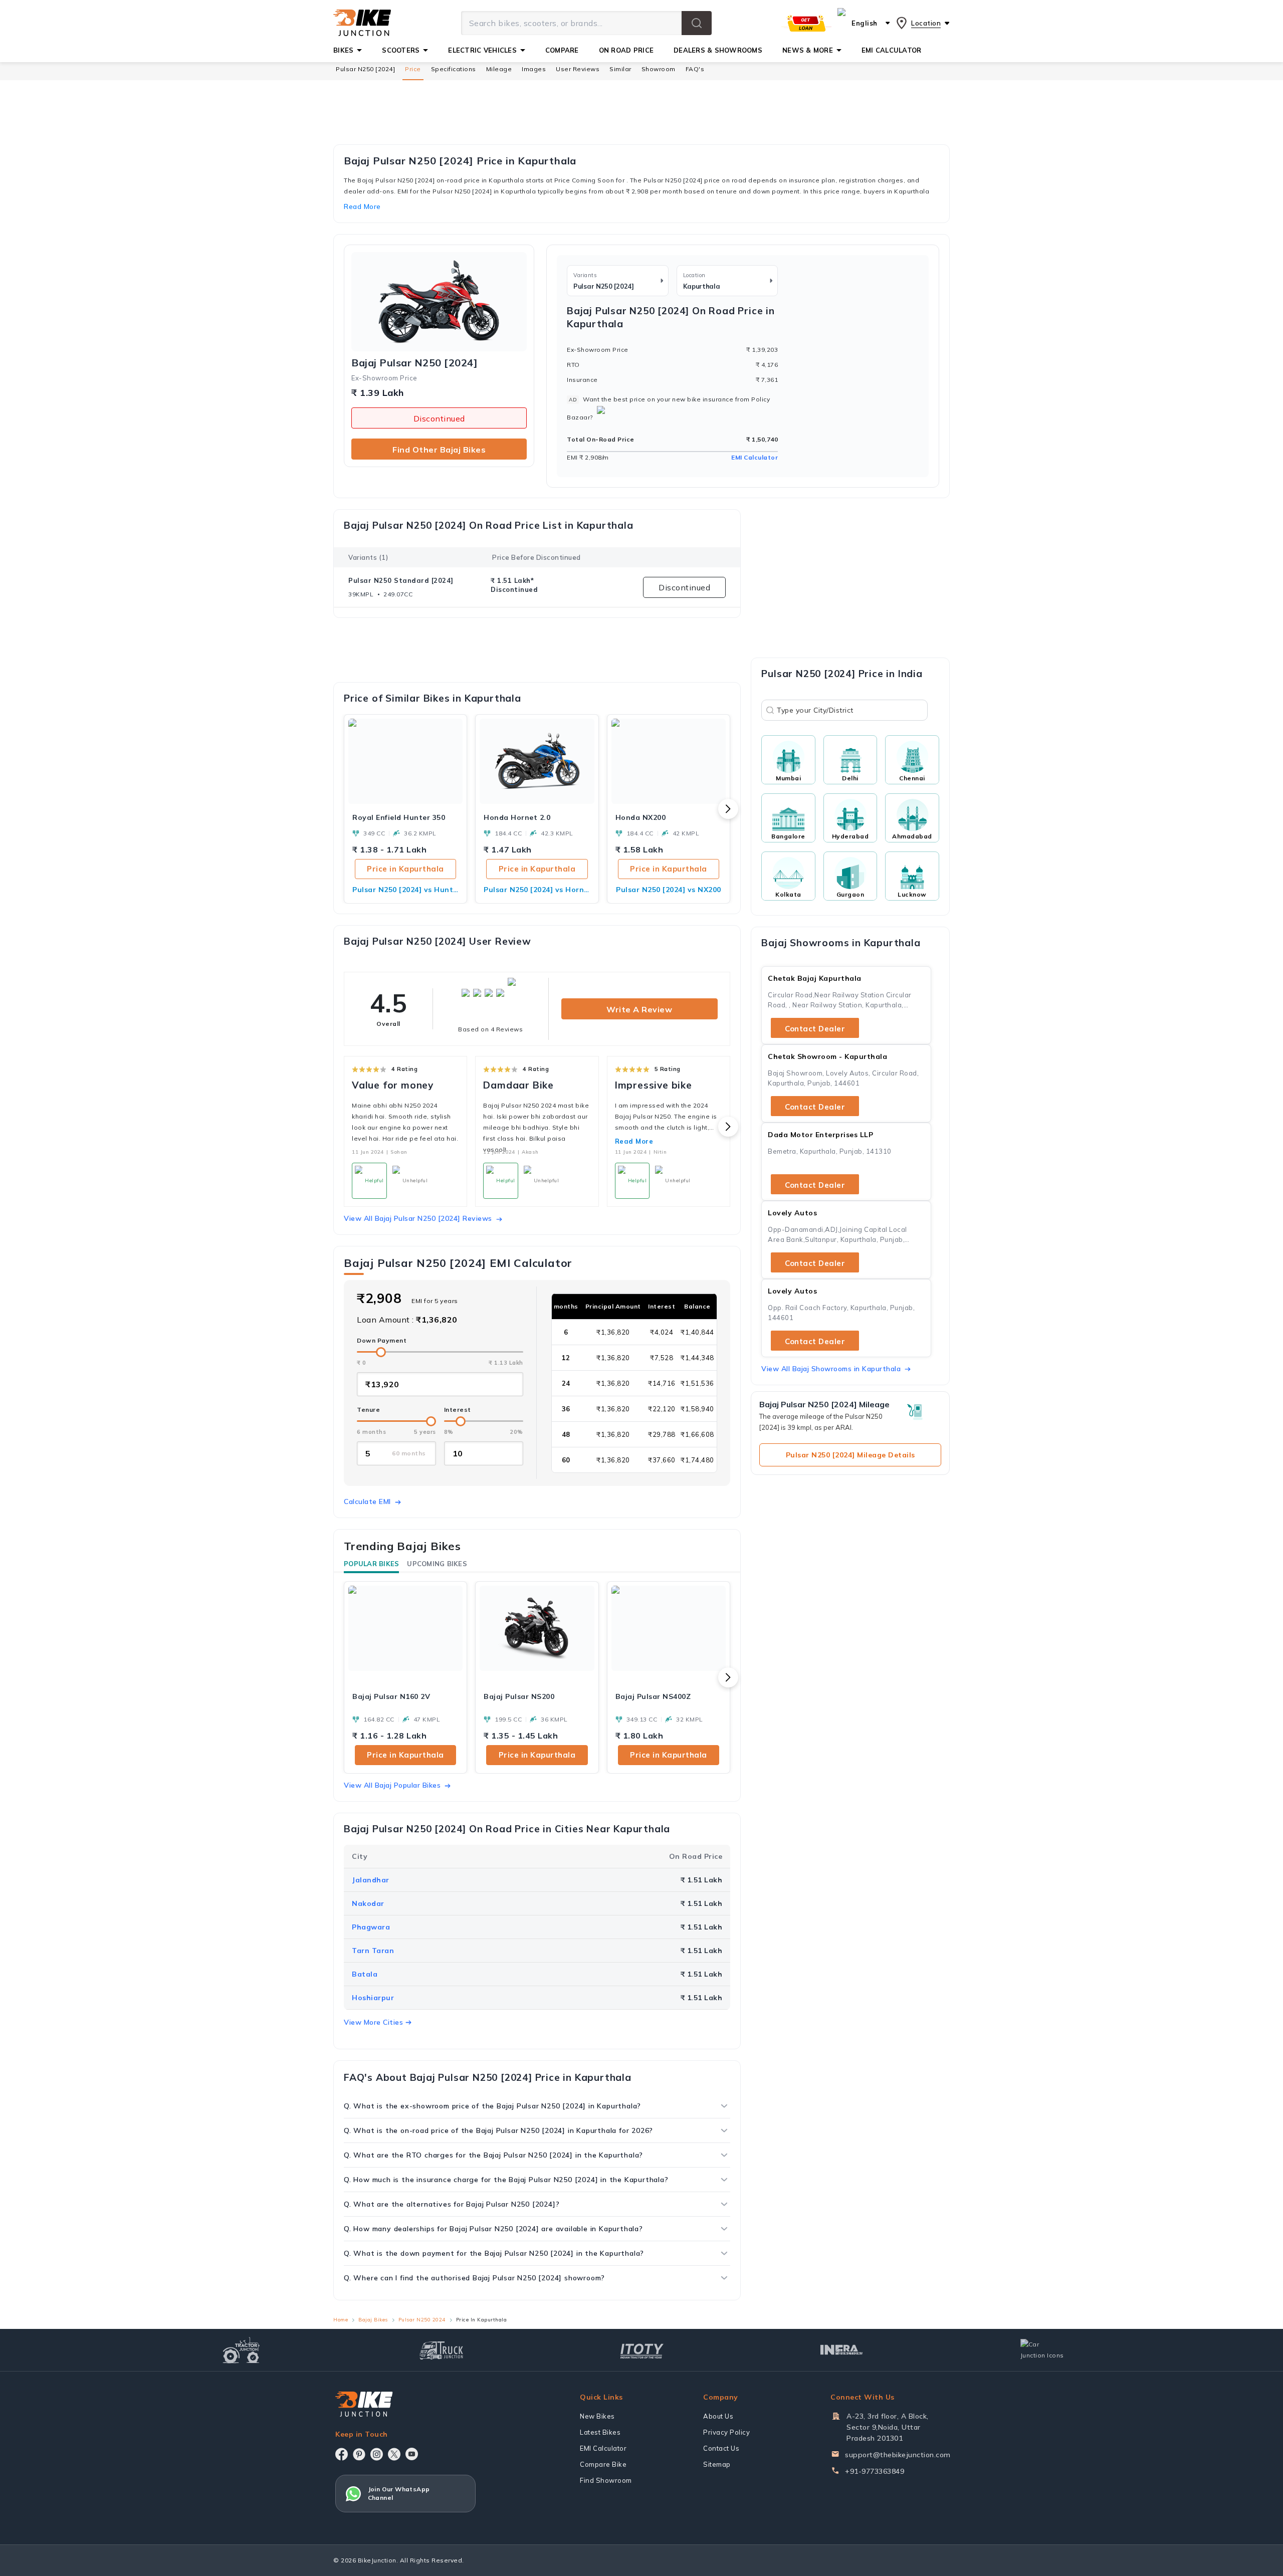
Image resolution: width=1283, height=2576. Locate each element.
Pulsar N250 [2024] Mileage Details (850, 1455)
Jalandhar (371, 1880)
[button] (697, 23)
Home (341, 2320)
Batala (365, 1974)
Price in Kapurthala (405, 869)
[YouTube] (412, 2454)
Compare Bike (603, 2464)
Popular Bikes (371, 1564)
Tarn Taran (373, 1951)
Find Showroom (606, 2480)
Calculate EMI (367, 1501)
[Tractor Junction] (241, 2350)
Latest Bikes (600, 2432)
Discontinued (439, 418)
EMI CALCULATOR (892, 50)
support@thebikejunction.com (898, 2455)
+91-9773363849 (875, 2471)
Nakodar (368, 1903)
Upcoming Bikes (437, 1564)
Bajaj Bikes (373, 2320)
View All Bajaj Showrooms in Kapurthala (831, 1369)
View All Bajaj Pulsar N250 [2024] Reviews (418, 1218)
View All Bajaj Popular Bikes (392, 1785)
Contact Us (721, 2448)
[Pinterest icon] (359, 2454)
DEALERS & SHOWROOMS (718, 50)
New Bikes (597, 2416)
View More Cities (373, 2022)
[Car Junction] (1042, 2350)
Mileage (499, 69)
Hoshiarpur (373, 1998)
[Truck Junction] (441, 2350)
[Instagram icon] (377, 2454)
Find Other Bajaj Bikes (439, 450)
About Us (718, 2416)
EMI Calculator (755, 457)
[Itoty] (642, 2350)
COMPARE (562, 50)
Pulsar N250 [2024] (365, 69)
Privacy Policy (726, 2432)
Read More (634, 1141)
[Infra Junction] (842, 2350)
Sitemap (717, 2464)
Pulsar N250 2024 (422, 2320)
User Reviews (578, 69)
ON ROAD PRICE (626, 50)
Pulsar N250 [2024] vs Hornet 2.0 (537, 890)
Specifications (454, 69)
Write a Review (639, 1009)
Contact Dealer (815, 1029)
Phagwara (371, 1927)
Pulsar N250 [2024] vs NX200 (669, 890)
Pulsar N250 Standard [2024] (401, 580)
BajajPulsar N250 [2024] (414, 363)
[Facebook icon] (342, 2454)
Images (534, 69)
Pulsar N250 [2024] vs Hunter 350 (405, 890)
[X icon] (394, 2454)
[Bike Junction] (362, 23)
